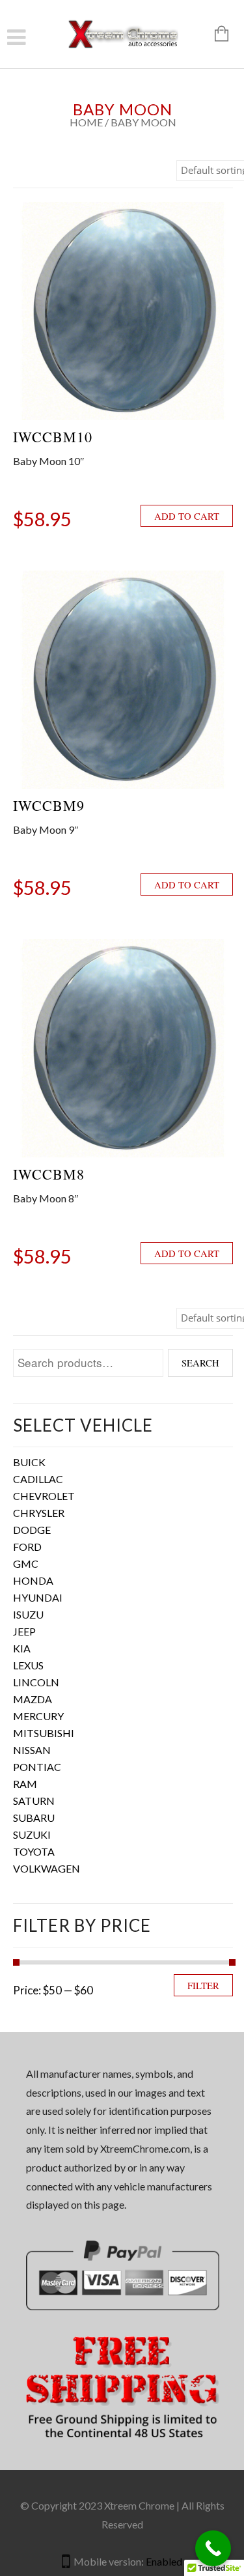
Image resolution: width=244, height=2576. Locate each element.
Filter (203, 1985)
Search (200, 1363)
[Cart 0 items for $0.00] (215, 35)
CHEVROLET (44, 1496)
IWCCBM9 (49, 805)
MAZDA (33, 1699)
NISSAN (32, 1750)
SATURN (34, 1801)
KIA (22, 1648)
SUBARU (34, 1818)
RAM (25, 1784)
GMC (26, 1564)
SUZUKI (32, 1834)
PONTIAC (37, 1767)
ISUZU (28, 1614)
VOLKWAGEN (47, 1868)
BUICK (29, 1462)
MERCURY (38, 1716)
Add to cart (187, 516)
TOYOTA (34, 1851)
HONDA (33, 1580)
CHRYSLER (39, 1513)
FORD (27, 1547)
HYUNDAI (38, 1597)
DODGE (32, 1530)
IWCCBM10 (53, 437)
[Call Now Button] (213, 2548)
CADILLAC (38, 1479)
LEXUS (28, 1665)
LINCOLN (36, 1682)
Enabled (164, 2561)
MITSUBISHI (44, 1733)
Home (86, 122)
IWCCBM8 (49, 1174)
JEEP (24, 1631)
